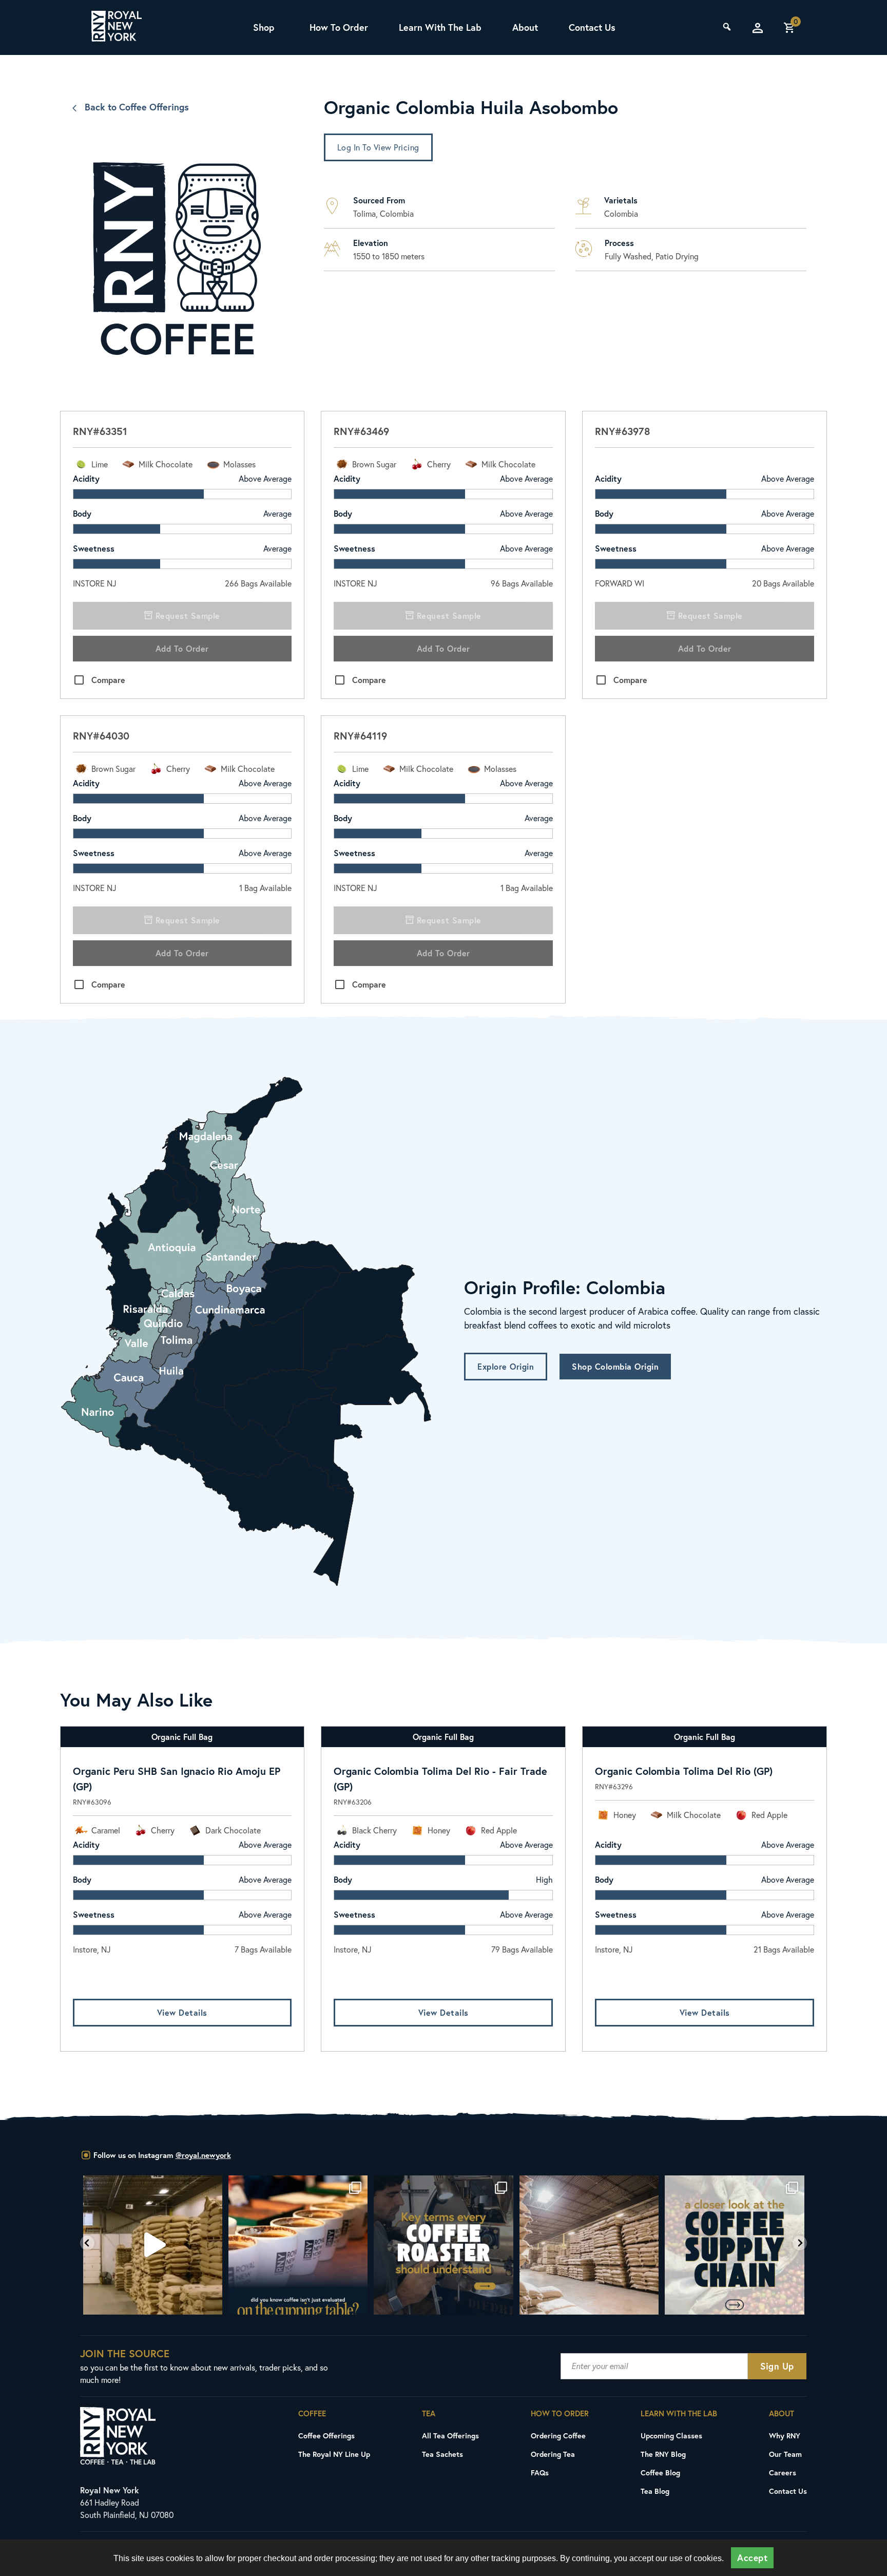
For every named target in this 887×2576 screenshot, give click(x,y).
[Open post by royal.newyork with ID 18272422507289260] (309, 2245)
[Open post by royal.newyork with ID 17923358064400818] (455, 2245)
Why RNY (785, 2436)
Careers (783, 2473)
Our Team (785, 2454)
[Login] (758, 28)
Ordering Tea (553, 2454)
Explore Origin (506, 1366)
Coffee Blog (660, 2473)
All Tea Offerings (450, 2436)
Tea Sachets (442, 2454)
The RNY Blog (663, 2454)
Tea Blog (655, 2491)
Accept (752, 2558)
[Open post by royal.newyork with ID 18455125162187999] (163, 2245)
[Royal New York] (117, 28)
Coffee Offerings (326, 2436)
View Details (182, 2012)
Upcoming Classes (671, 2436)
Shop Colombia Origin (615, 1366)
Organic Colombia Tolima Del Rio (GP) (684, 1771)
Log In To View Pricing (378, 147)
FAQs (540, 2473)
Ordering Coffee (558, 2436)
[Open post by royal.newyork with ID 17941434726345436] (746, 2245)
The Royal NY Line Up (334, 2454)
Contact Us (592, 27)
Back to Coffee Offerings (137, 107)
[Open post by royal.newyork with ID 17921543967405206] (600, 2245)
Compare (108, 680)
